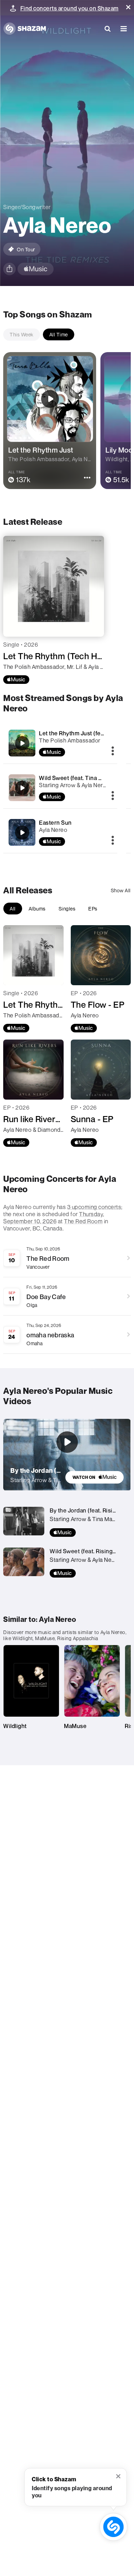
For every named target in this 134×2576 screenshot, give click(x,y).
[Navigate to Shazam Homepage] (25, 29)
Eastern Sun (55, 823)
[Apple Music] (16, 680)
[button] (128, 7)
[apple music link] (36, 269)
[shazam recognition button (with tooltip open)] (114, 2527)
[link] (95, 1477)
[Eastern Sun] (22, 833)
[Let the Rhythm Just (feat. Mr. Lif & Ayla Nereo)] (22, 743)
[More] (113, 751)
